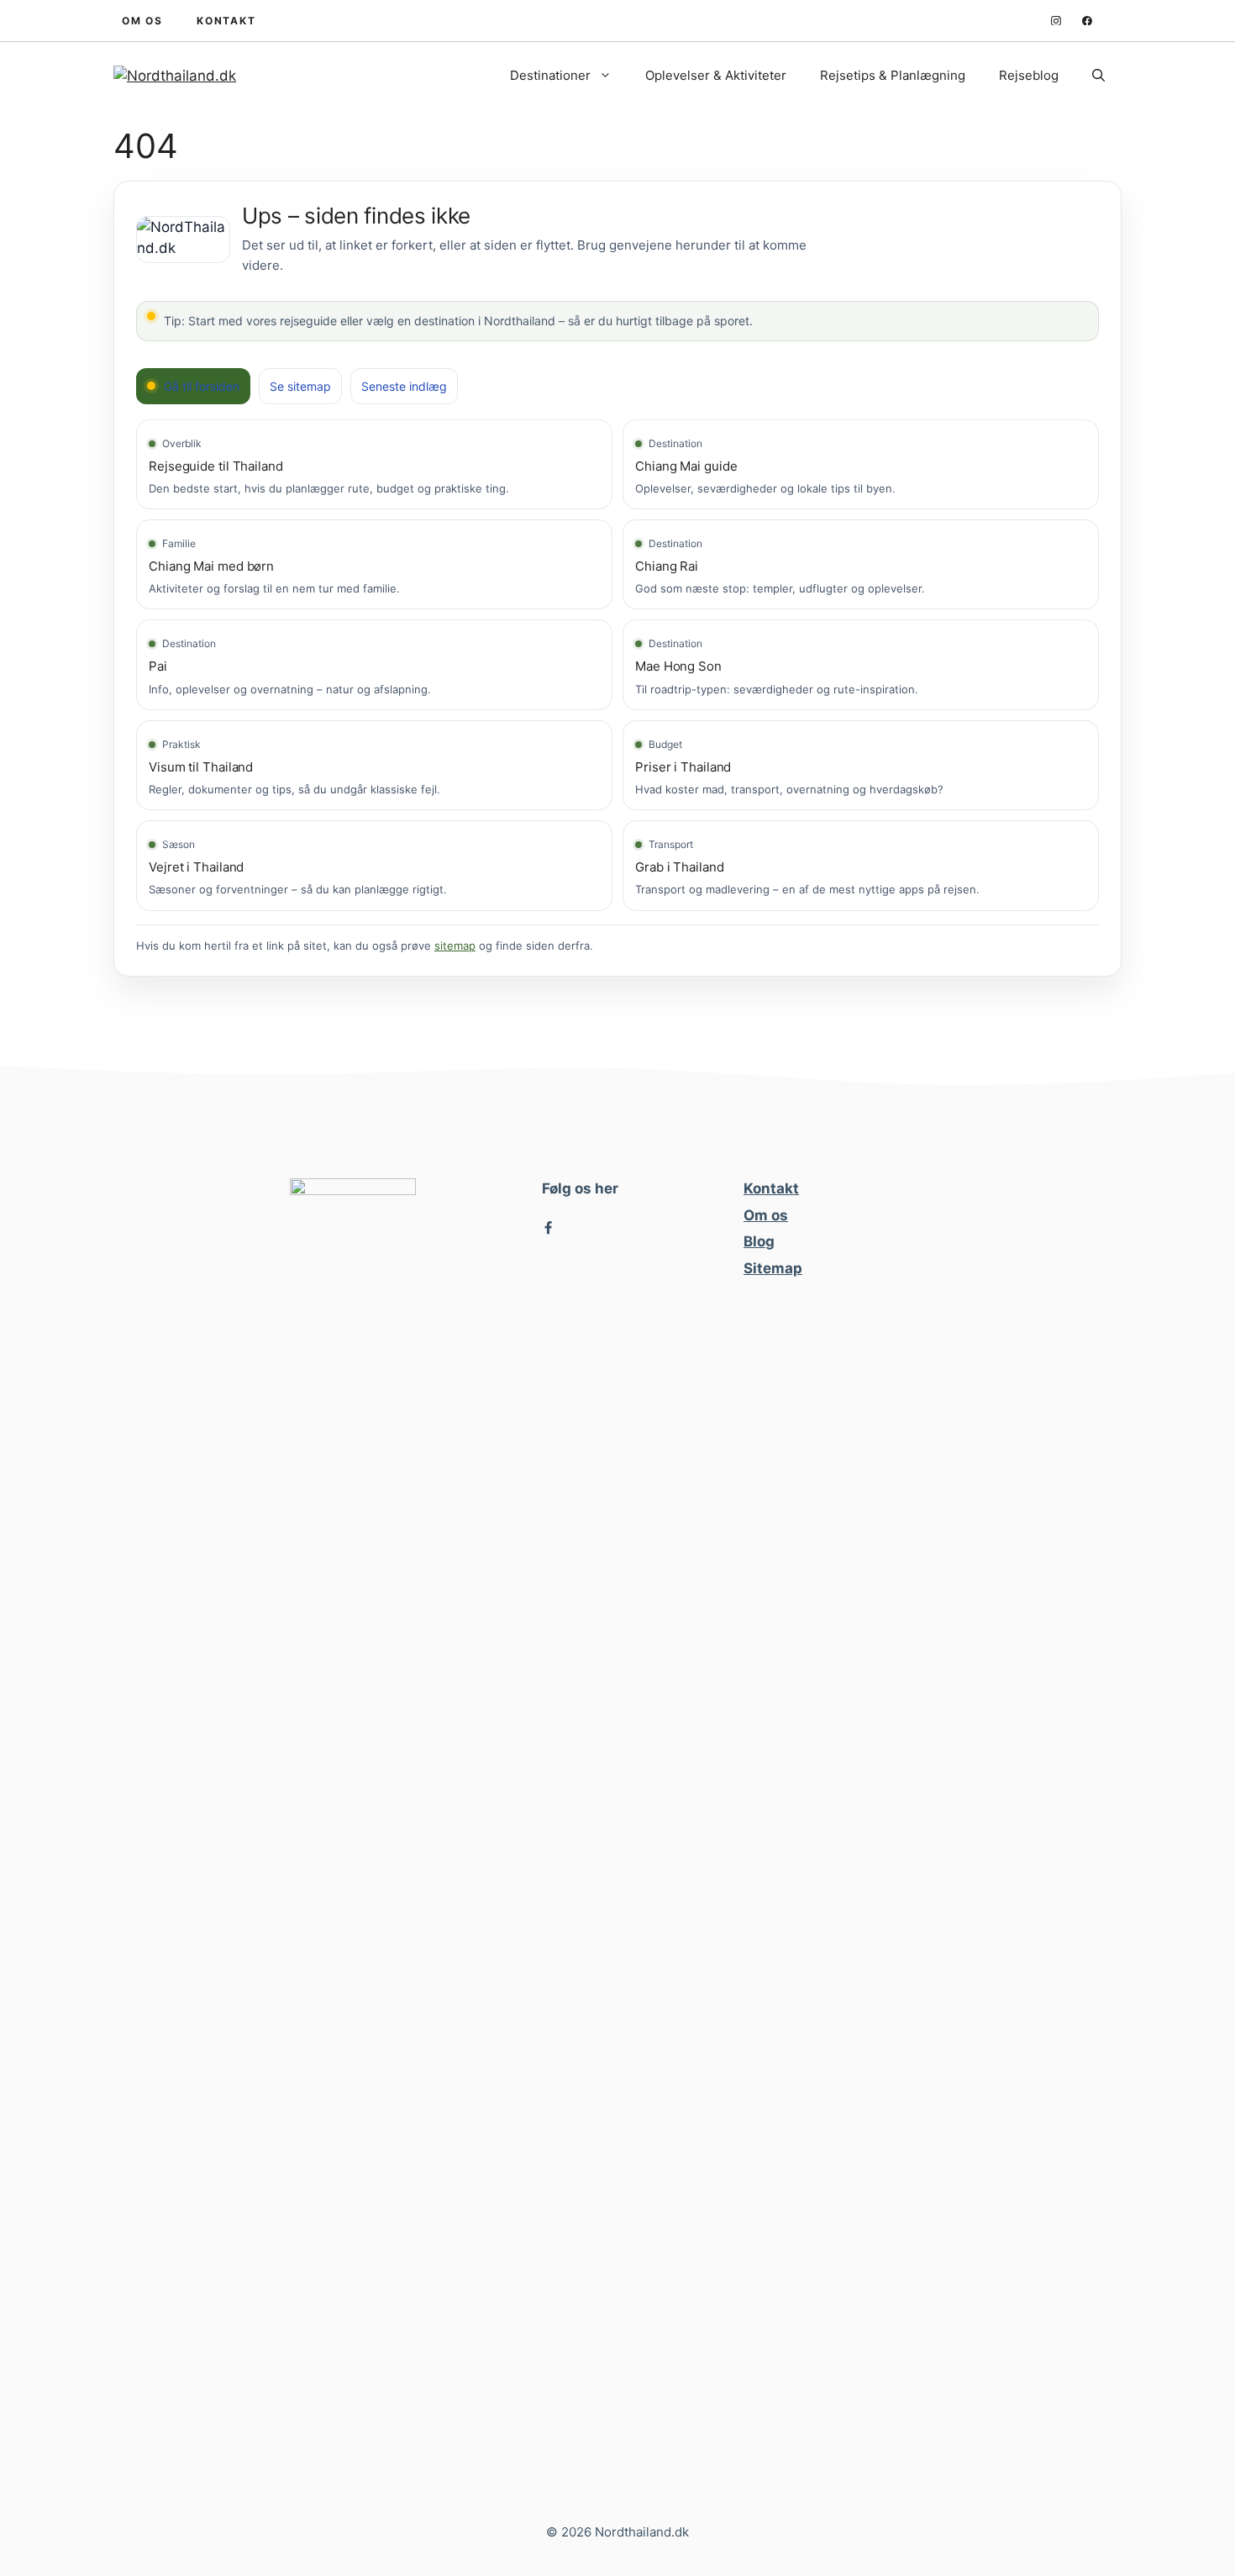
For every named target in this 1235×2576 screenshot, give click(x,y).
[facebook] (1087, 21)
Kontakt (771, 1188)
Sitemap (773, 1268)
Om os (766, 1215)
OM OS (142, 21)
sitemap (455, 946)
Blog (759, 1241)
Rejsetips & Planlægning (893, 75)
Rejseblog (1029, 75)
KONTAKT (226, 21)
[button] (1098, 76)
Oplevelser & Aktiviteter (716, 75)
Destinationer (550, 75)
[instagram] (1056, 21)
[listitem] (374, 464)
